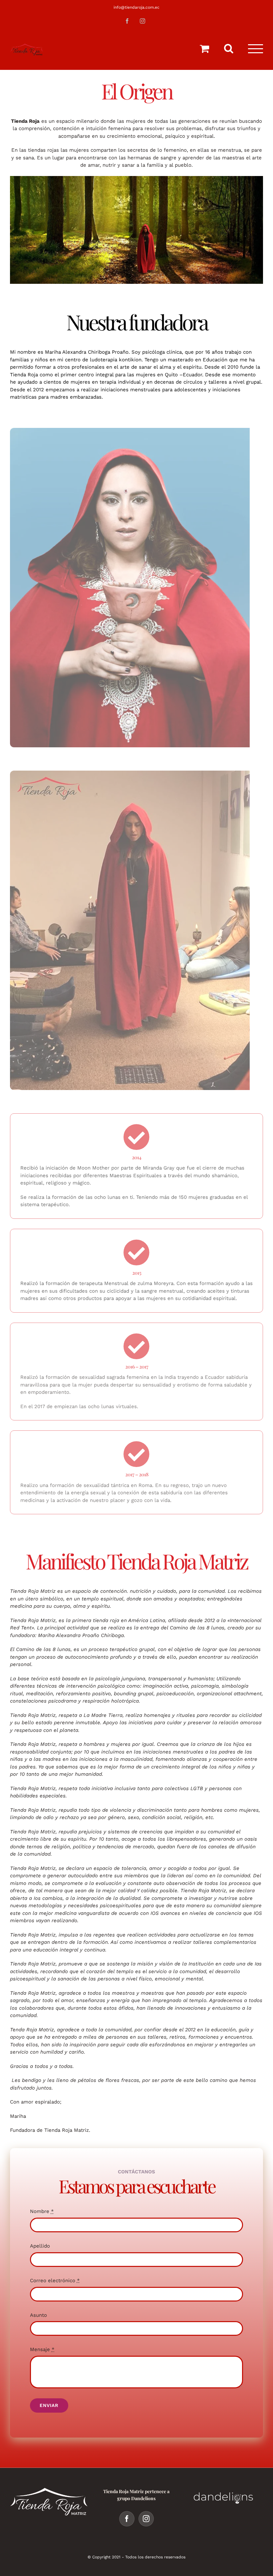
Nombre (42, 2211)
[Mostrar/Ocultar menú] (256, 49)
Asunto (38, 2315)
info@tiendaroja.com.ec (136, 7)
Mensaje (42, 2349)
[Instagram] (146, 2519)
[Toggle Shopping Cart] (204, 49)
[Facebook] (127, 2519)
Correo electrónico (55, 2281)
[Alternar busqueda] (229, 48)
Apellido (40, 2246)
